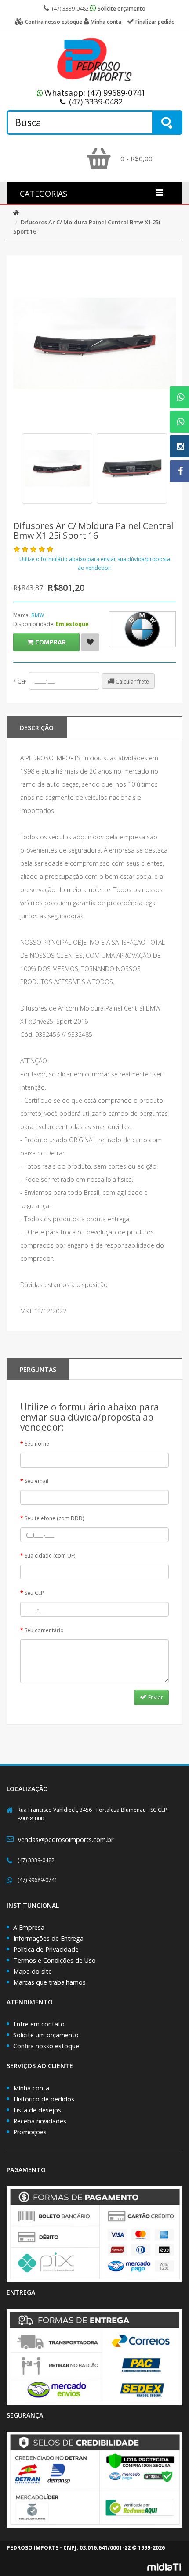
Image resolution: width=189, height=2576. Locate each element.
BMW (38, 615)
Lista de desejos (37, 2110)
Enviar (155, 1697)
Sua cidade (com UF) (50, 1556)
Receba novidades (40, 2121)
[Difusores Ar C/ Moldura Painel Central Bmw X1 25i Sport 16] (57, 468)
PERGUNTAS (38, 1369)
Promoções (30, 2132)
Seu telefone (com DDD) (54, 1518)
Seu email (36, 1481)
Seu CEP (34, 1593)
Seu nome (37, 1444)
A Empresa (29, 1927)
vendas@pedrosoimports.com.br (66, 1840)
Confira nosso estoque (46, 2046)
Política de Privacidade (46, 1949)
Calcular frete (132, 682)
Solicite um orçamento (46, 2035)
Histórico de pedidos (44, 2099)
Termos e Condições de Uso (55, 1960)
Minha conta (31, 2088)
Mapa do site (33, 1971)
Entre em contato (39, 2024)
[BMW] (142, 629)
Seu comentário (44, 1630)
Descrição (37, 728)
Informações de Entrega (48, 1938)
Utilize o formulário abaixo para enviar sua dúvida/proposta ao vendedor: (95, 563)
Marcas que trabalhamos (49, 1982)
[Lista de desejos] (90, 642)
